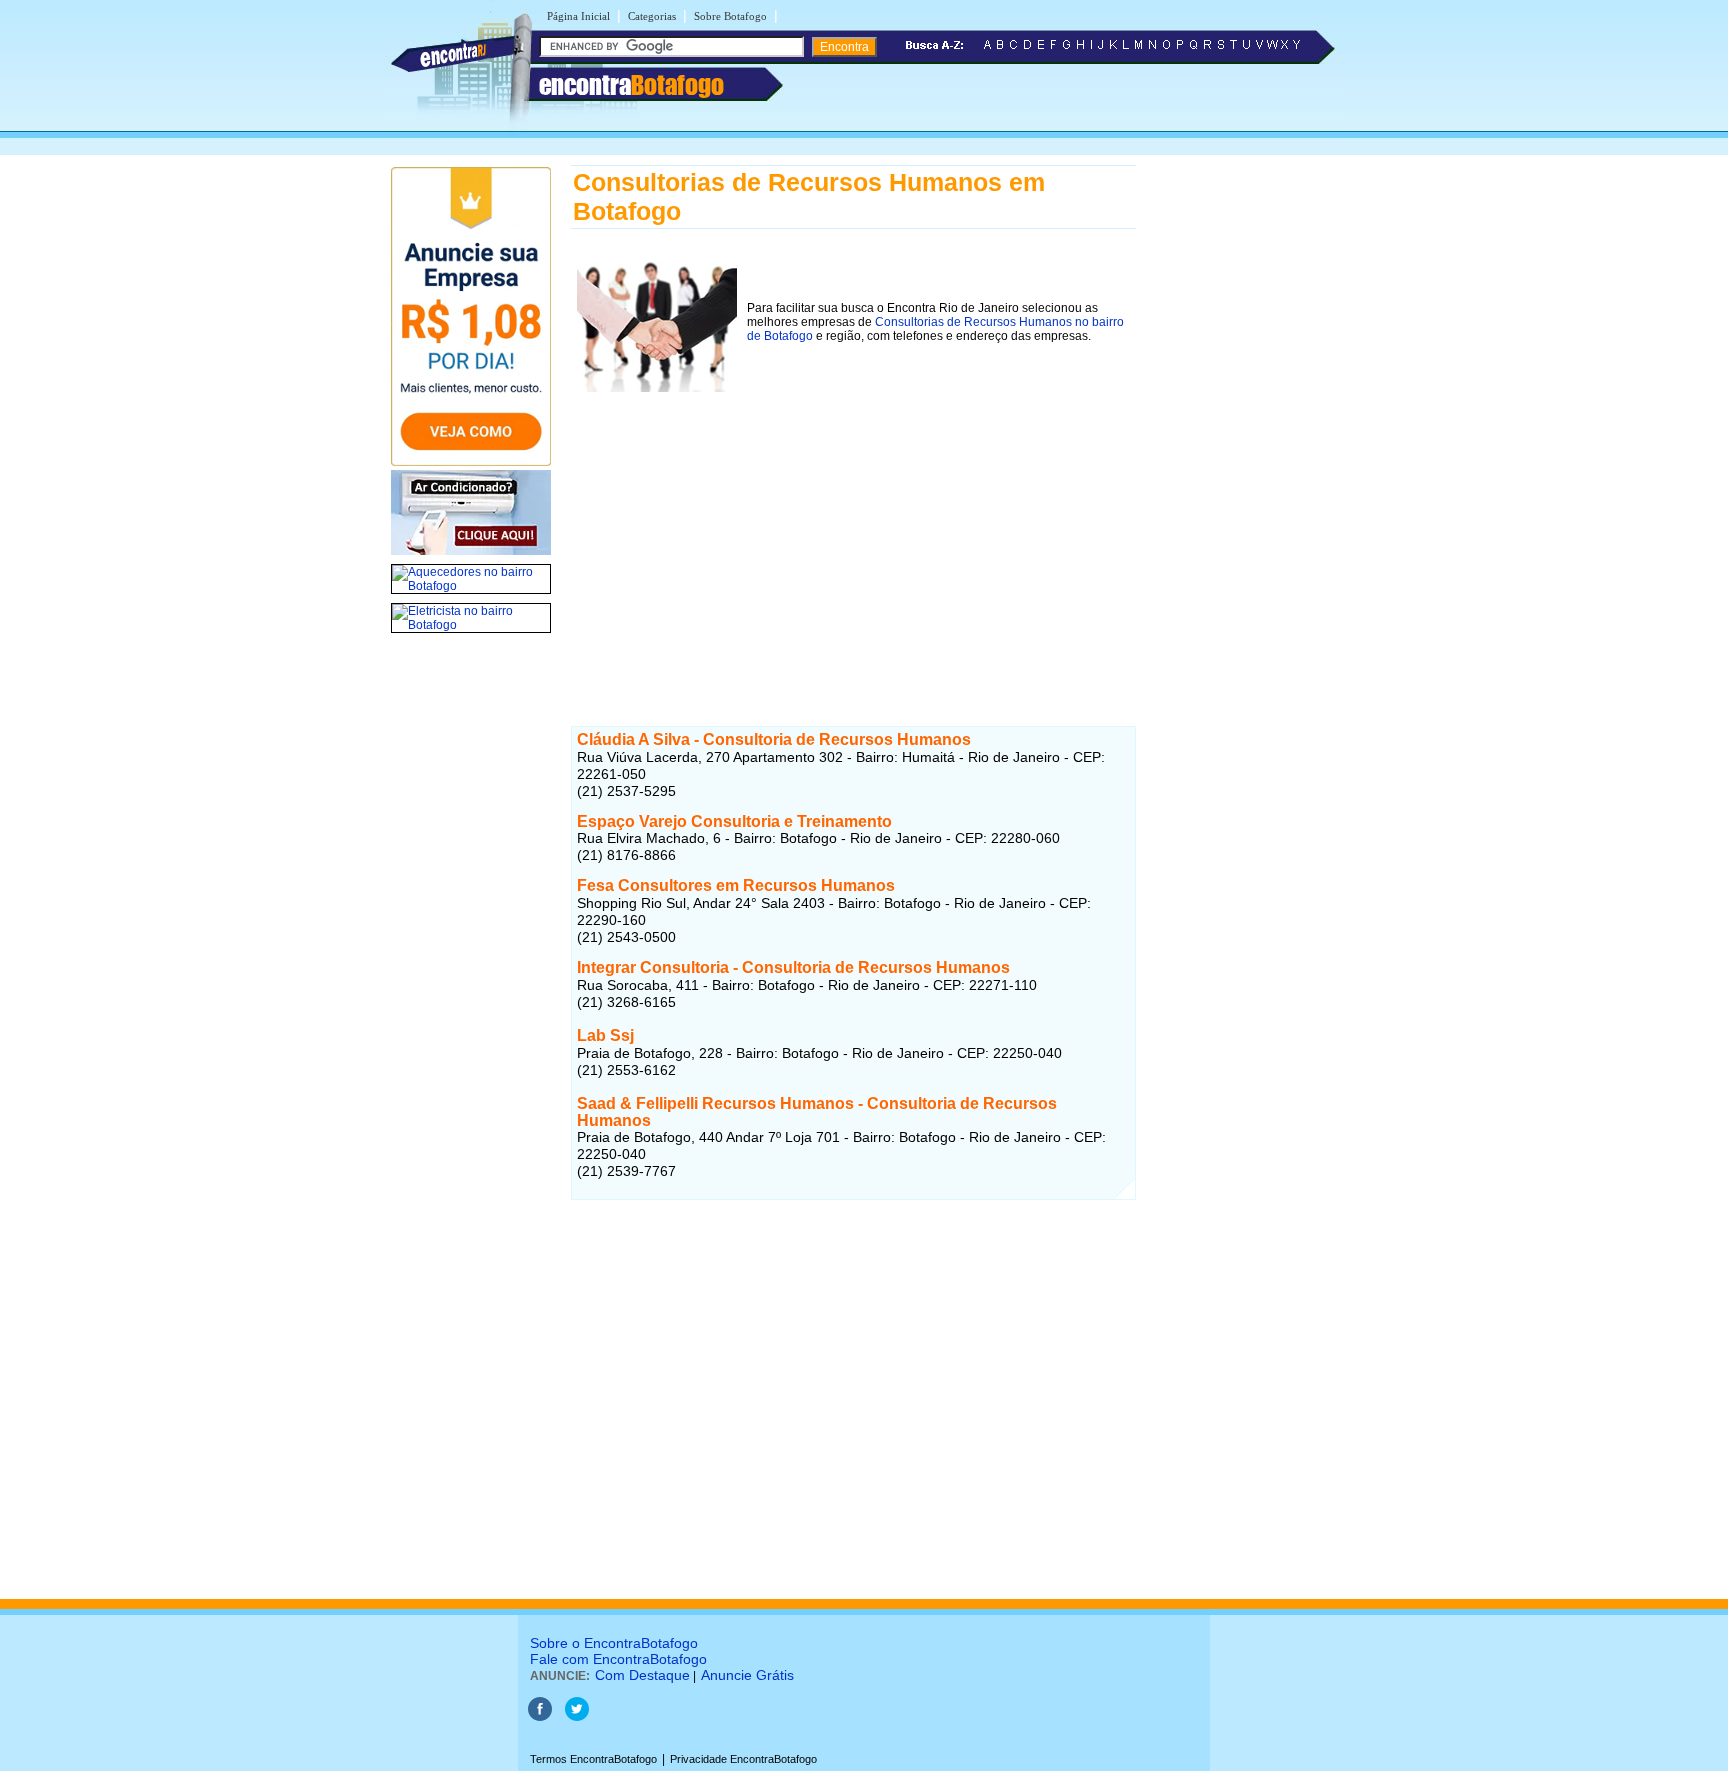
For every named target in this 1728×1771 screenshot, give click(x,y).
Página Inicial (578, 16)
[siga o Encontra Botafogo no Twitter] (577, 1717)
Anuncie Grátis (747, 1675)
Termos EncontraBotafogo (593, 1759)
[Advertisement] (853, 538)
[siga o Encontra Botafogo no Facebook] (540, 1717)
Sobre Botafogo (730, 16)
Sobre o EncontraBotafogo (614, 1643)
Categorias (652, 16)
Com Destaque (642, 1675)
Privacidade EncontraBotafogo (743, 1759)
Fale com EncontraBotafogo (618, 1659)
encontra (631, 85)
